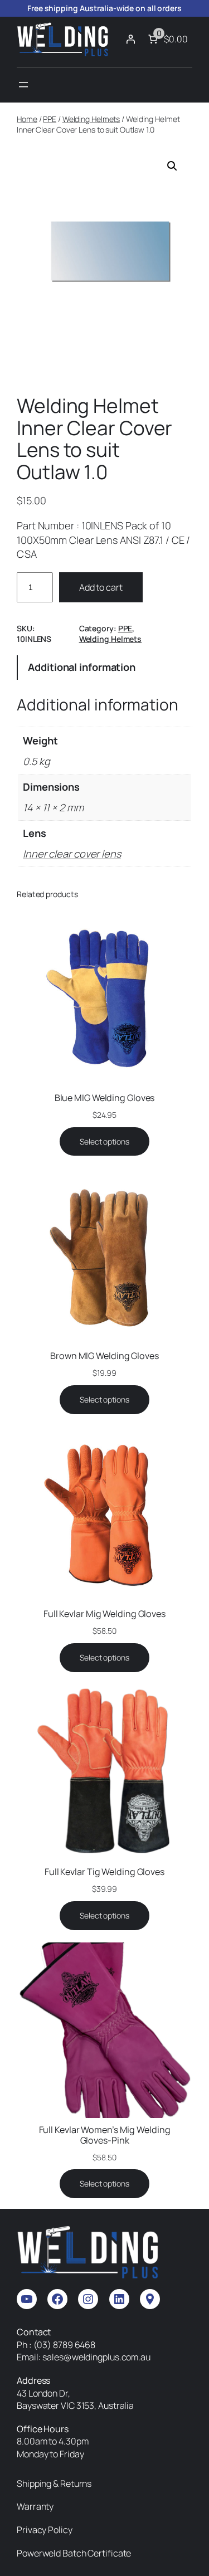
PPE (50, 119)
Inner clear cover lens (72, 854)
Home (27, 119)
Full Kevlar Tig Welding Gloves (104, 1872)
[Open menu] (23, 85)
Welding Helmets (91, 119)
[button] (172, 166)
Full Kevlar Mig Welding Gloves (104, 1614)
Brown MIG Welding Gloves (104, 1356)
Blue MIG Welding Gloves (105, 1098)
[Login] (130, 39)
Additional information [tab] (82, 667)
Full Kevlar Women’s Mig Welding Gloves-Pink (105, 2135)
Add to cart (101, 587)
